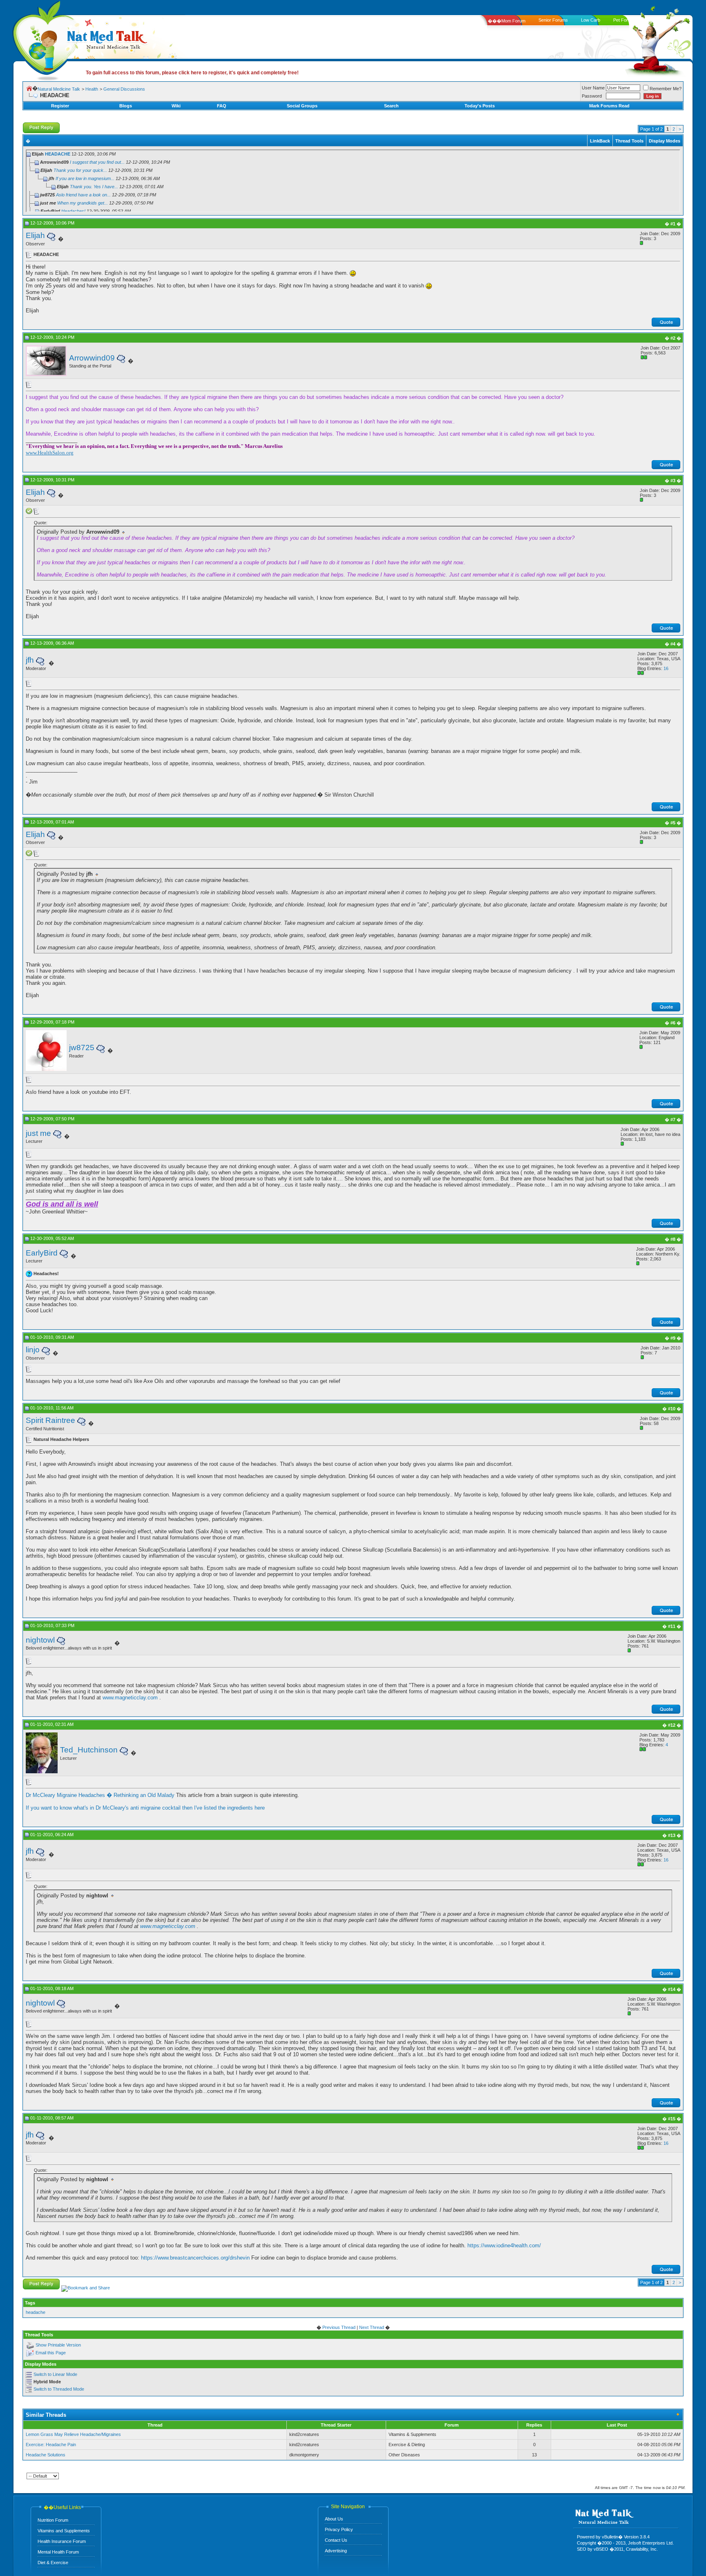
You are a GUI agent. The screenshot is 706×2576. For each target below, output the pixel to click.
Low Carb (591, 20)
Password (592, 96)
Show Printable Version (58, 2345)
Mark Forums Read (609, 106)
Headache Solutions (46, 2455)
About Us (334, 2519)
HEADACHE (58, 154)
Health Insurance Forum (62, 2541)
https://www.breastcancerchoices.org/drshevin (195, 2258)
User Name (593, 88)
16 (666, 668)
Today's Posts (480, 106)
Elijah (35, 235)
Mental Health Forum (58, 2552)
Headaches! (73, 211)
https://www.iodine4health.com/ (504, 2245)
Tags (30, 2303)
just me (38, 1133)
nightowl (40, 1640)
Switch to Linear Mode (55, 2374)
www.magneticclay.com (130, 1698)
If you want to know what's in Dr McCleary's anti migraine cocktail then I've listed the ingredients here (145, 1808)
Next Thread (372, 2327)
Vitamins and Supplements (64, 2531)
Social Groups (302, 106)
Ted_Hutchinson (89, 1750)
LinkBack (600, 141)
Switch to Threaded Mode (59, 2389)
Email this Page (51, 2353)
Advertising (336, 2551)
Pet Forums (625, 20)
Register (60, 106)
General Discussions (124, 89)
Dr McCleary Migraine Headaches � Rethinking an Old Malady (100, 1795)
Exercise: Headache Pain (51, 2445)
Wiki (176, 106)
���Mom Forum (507, 21)
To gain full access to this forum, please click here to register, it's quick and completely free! (192, 73)
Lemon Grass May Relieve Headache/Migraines (73, 2434)
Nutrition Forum (53, 2520)
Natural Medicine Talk (59, 89)
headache (36, 2312)
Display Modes (665, 141)
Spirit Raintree (50, 1420)
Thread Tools (629, 141)
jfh (30, 660)
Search (391, 106)
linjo (33, 1350)
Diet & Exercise (53, 2563)
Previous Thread (339, 2327)
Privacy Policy (339, 2529)
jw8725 (82, 1048)
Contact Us (336, 2540)
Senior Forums (553, 20)
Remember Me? (666, 89)
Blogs (126, 106)
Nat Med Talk (43, 39)
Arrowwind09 (92, 358)
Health (92, 89)
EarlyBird (42, 1253)
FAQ (222, 106)
